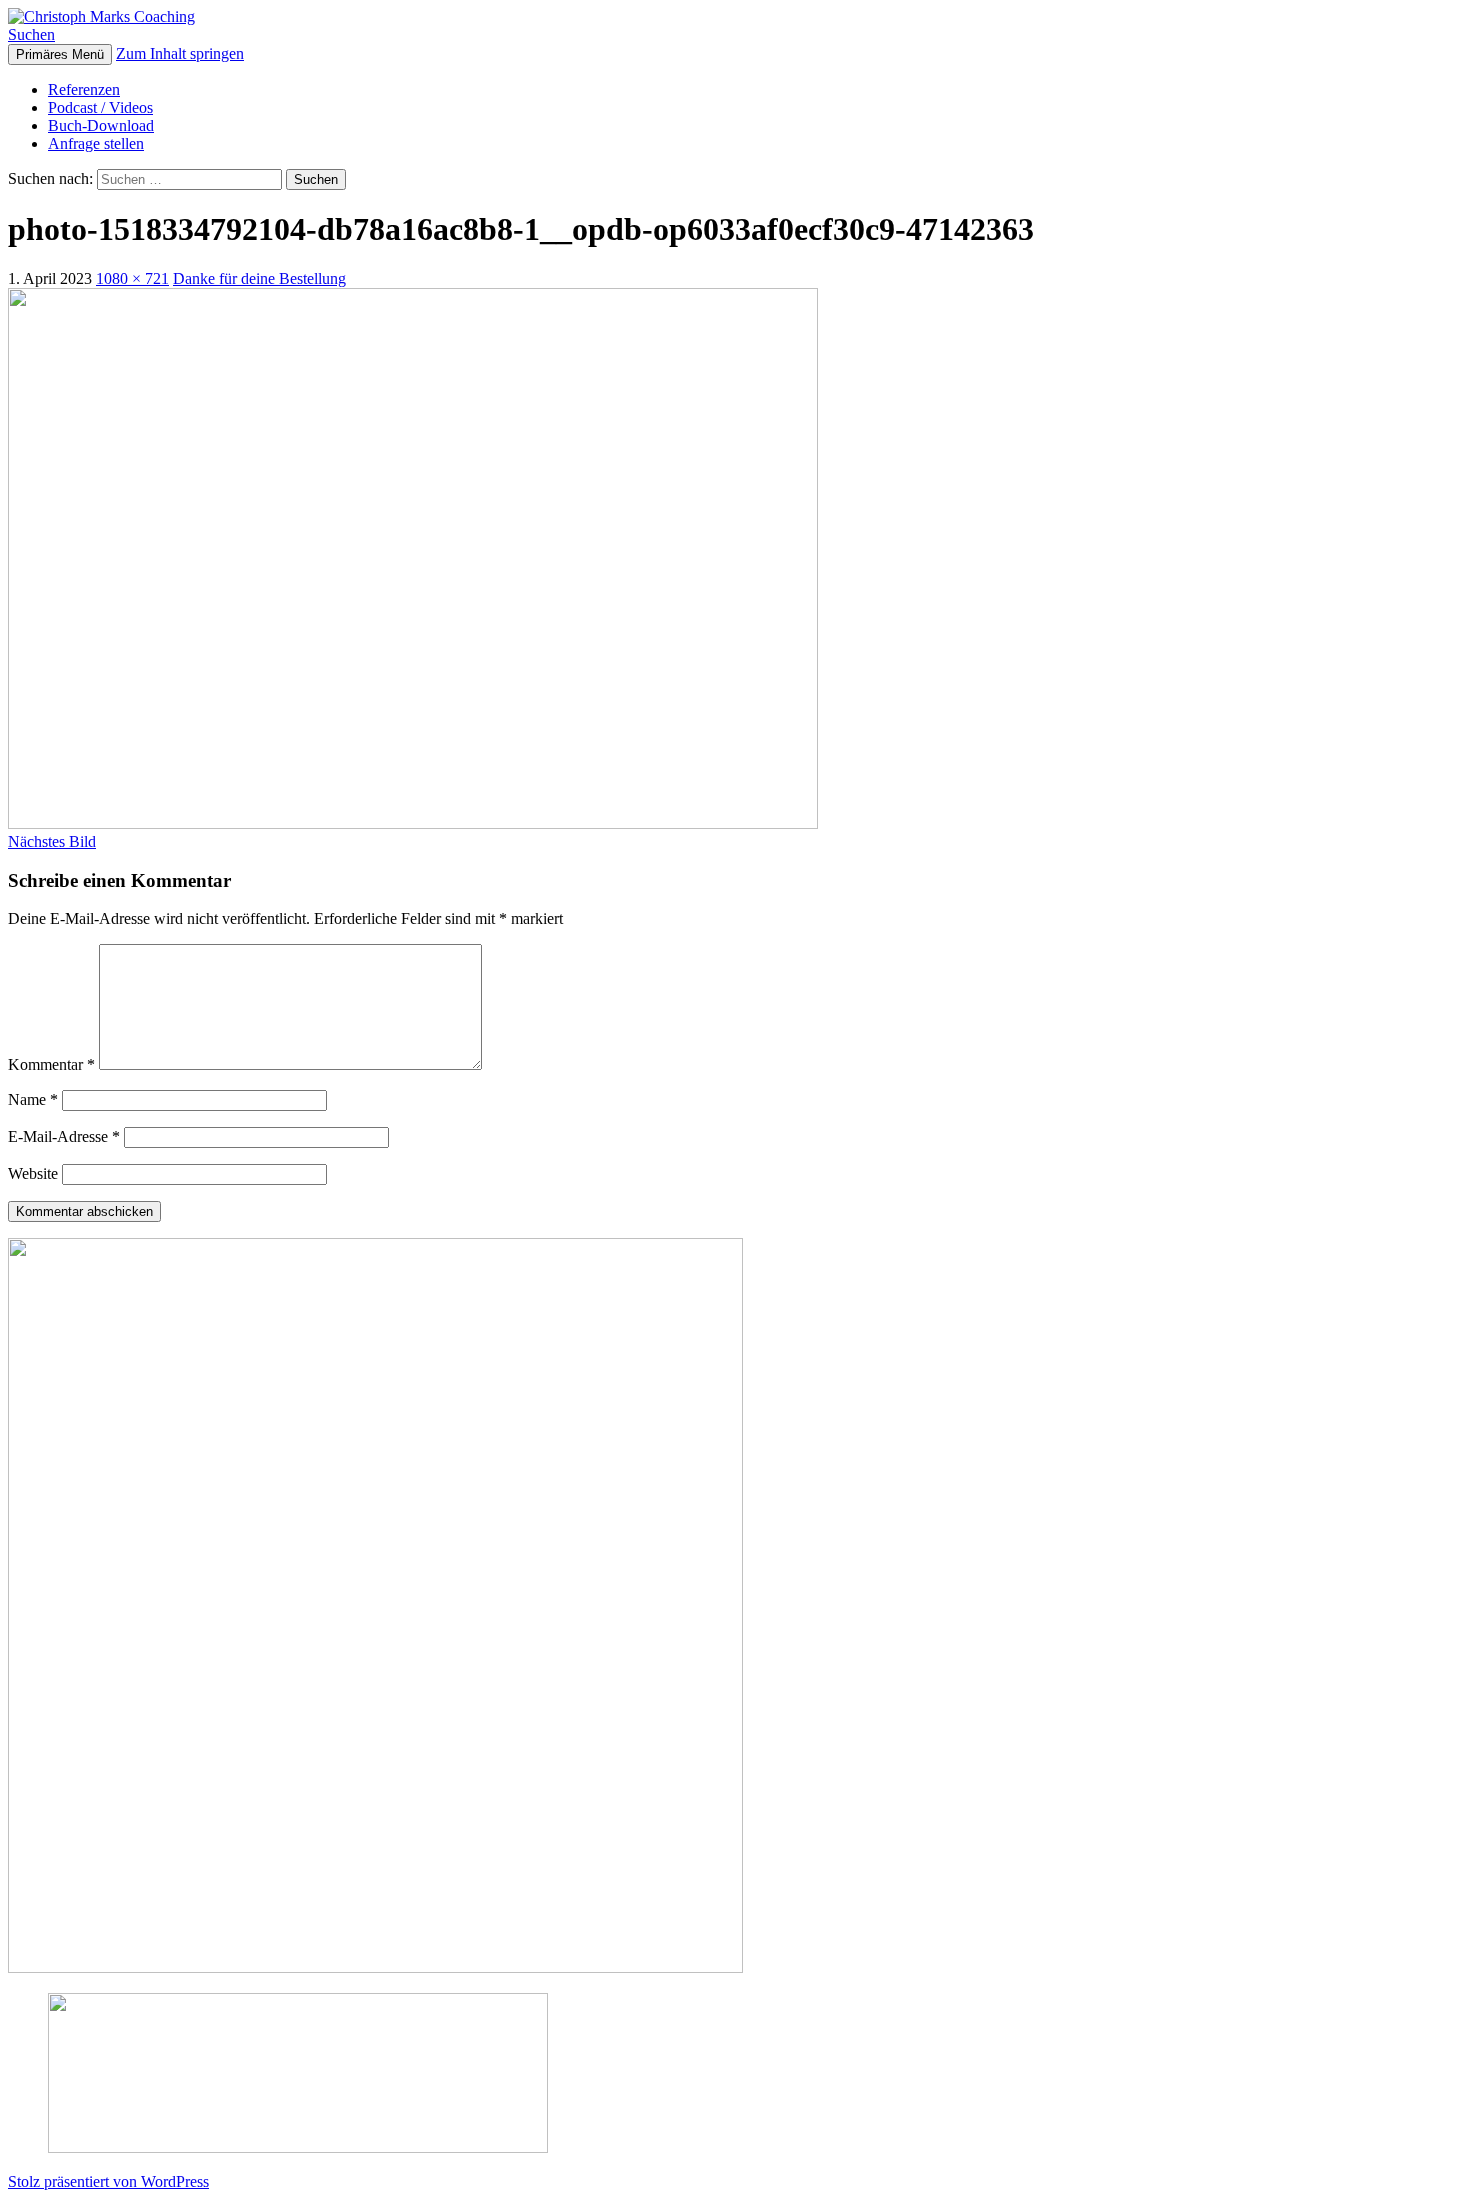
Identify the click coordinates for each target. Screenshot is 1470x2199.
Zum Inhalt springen (180, 53)
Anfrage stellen (96, 143)
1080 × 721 (132, 278)
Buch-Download (101, 125)
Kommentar (51, 1064)
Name (33, 1099)
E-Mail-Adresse (64, 1136)
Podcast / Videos (100, 107)
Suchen (31, 34)
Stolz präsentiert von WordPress (108, 2181)
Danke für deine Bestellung (259, 278)
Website (33, 1173)
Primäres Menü (60, 54)
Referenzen (84, 89)
